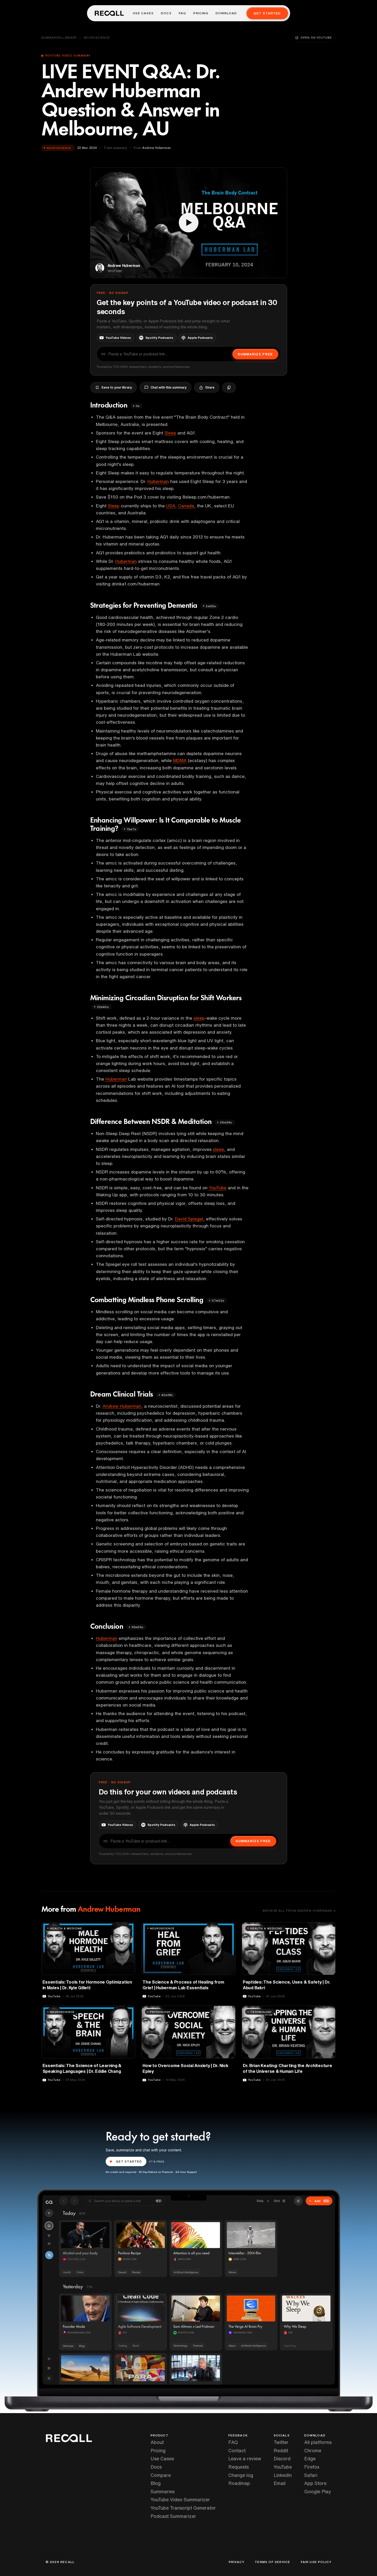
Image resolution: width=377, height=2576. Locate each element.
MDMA (180, 760)
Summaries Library (59, 37)
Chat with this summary (169, 387)
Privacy (237, 2562)
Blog (156, 2483)
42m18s (167, 1395)
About (157, 2442)
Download (226, 13)
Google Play (318, 2491)
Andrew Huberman (122, 1406)
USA (171, 506)
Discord (282, 2458)
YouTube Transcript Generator (183, 2508)
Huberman (158, 481)
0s (138, 406)
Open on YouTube (316, 37)
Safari (311, 2475)
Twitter (281, 2442)
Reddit (281, 2450)
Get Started (267, 13)
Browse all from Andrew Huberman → (299, 1911)
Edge (310, 2458)
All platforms (318, 2442)
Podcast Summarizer (173, 2516)
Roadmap (239, 2483)
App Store (315, 2483)
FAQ (183, 13)
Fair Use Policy (316, 2562)
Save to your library (117, 387)
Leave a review (245, 2458)
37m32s (218, 1300)
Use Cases (143, 13)
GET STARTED (129, 2161)
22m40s (103, 1007)
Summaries (163, 2491)
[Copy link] (229, 388)
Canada (186, 506)
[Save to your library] (128, 1928)
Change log (241, 2475)
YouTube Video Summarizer (180, 2499)
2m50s (211, 606)
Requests (239, 2467)
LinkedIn (283, 2475)
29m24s (226, 1122)
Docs (166, 13)
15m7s (131, 829)
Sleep (170, 433)
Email (280, 2483)
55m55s (137, 1627)
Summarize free (255, 354)
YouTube (218, 1188)
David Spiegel (189, 1219)
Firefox (312, 2467)
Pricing (201, 13)
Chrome (313, 2450)
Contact (237, 2450)
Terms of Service (272, 2562)
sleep (199, 1018)
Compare (161, 2475)
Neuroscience (97, 37)
